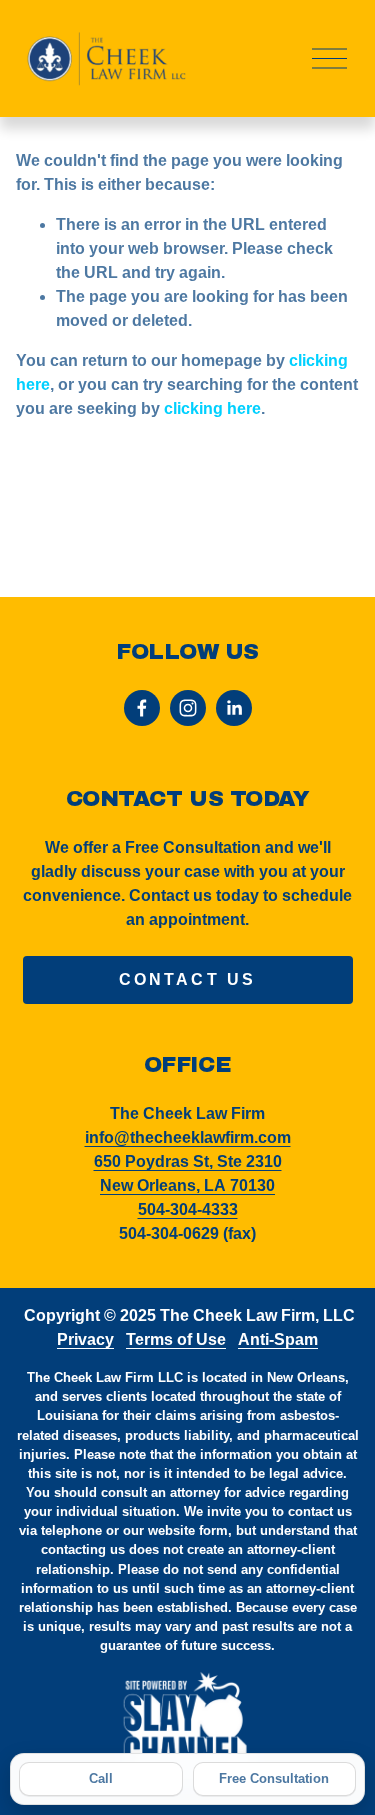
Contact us (188, 979)
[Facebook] (142, 708)
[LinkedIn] (234, 708)
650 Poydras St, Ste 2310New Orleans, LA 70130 (188, 1173)
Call (101, 1778)
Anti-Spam (278, 1339)
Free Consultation (274, 1778)
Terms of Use (176, 1339)
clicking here (212, 408)
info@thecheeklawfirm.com (188, 1137)
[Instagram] (188, 708)
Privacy (85, 1339)
